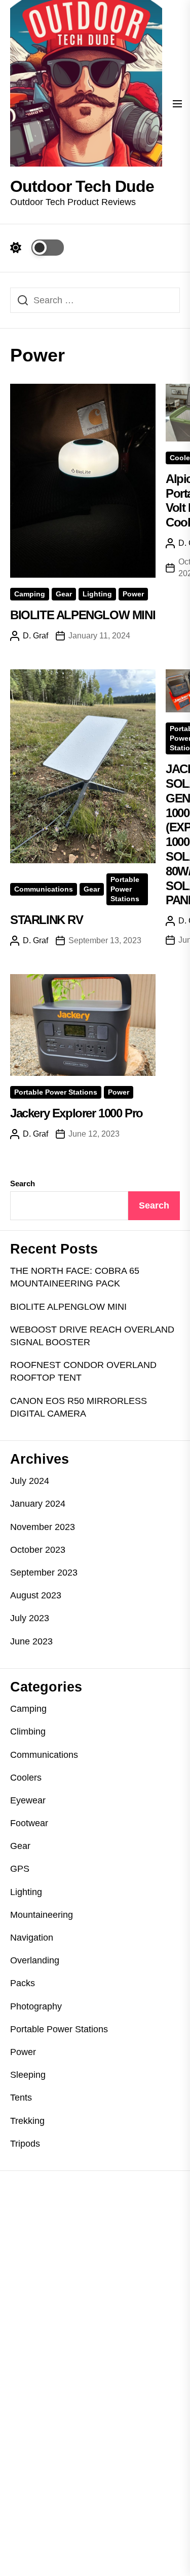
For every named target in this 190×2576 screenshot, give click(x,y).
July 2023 (30, 1618)
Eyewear (28, 1800)
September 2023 (44, 1573)
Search (23, 1183)
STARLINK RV (47, 920)
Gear (64, 594)
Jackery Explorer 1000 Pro (77, 1113)
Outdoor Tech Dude (82, 186)
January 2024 (38, 1504)
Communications (44, 889)
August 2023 (36, 1595)
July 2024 (30, 1481)
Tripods (25, 2144)
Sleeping (28, 2075)
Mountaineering (42, 1915)
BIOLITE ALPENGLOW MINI (83, 615)
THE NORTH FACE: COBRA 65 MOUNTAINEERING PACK (75, 1277)
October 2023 (38, 1550)
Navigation (32, 1938)
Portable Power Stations (125, 889)
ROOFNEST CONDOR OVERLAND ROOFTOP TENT (83, 1371)
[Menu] (177, 105)
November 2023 (43, 1527)
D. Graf (35, 636)
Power (133, 594)
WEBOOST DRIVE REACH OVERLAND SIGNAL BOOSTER (92, 1336)
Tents (21, 2098)
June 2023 (31, 1641)
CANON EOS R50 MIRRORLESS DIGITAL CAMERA (79, 1407)
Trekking (27, 2121)
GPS (20, 1869)
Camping (30, 594)
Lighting (97, 594)
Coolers (26, 1778)
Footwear (29, 1823)
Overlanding (35, 1960)
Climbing (28, 1732)
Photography (36, 2006)
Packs (23, 1983)
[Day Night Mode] (37, 248)
